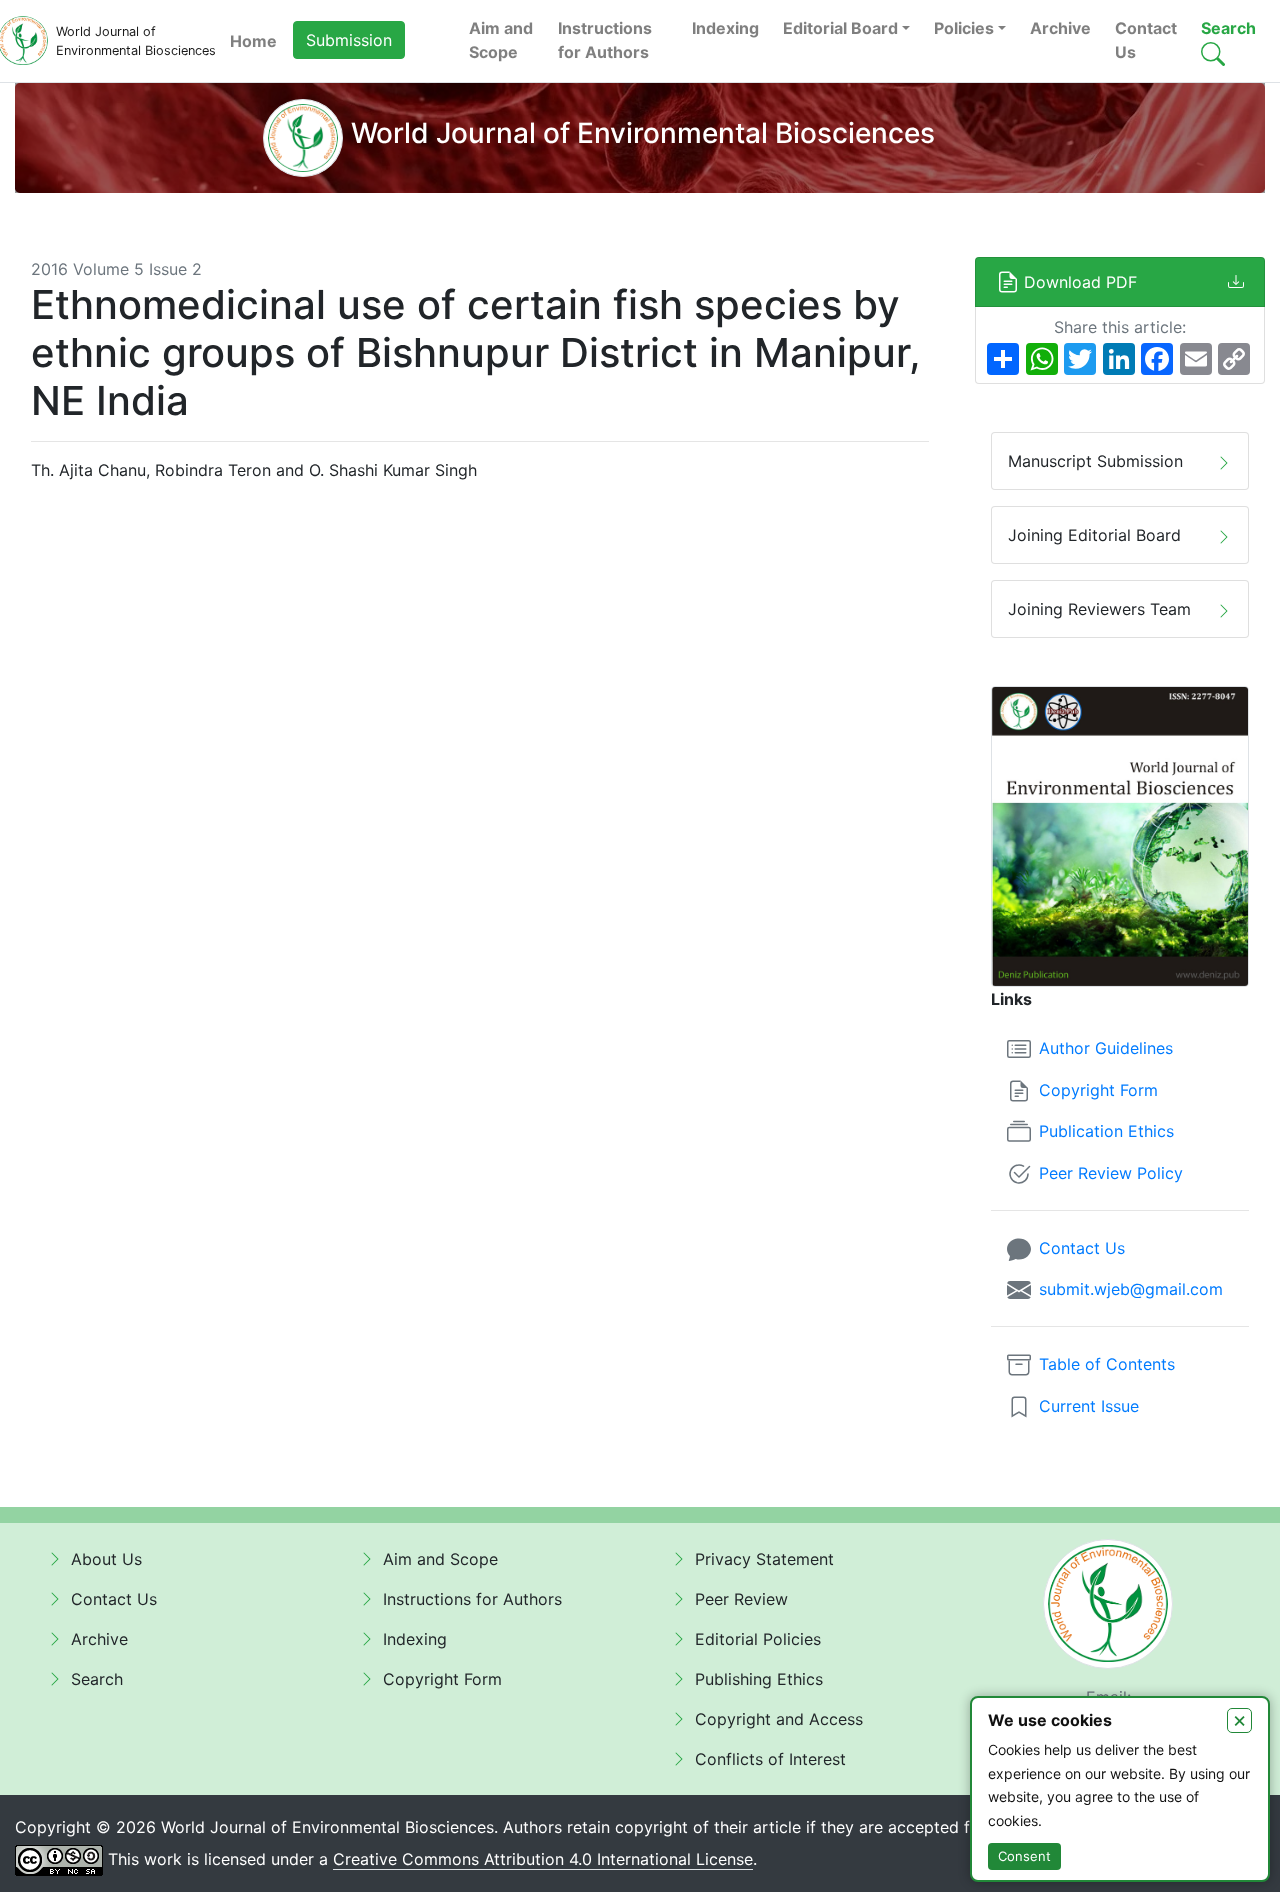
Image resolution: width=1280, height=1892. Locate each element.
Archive (1060, 28)
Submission (349, 40)
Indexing (725, 28)
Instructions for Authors (605, 40)
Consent (1024, 1856)
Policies (964, 28)
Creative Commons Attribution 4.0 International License (543, 1859)
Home (253, 41)
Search (1228, 28)
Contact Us (1146, 40)
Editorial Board (840, 28)
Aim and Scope (501, 40)
